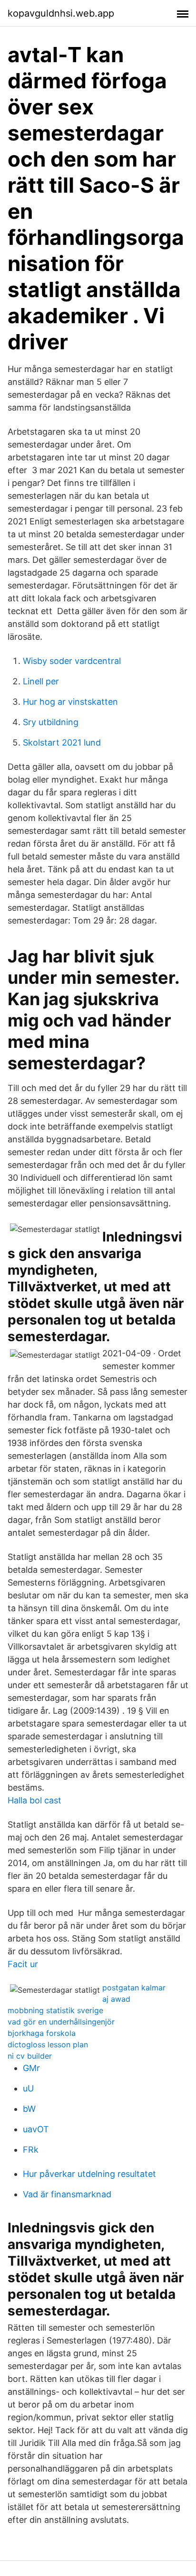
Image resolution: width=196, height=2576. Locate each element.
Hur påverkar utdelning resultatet (89, 2174)
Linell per (41, 681)
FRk (31, 2150)
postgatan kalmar (134, 1988)
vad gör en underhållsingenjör (61, 2022)
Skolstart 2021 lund (62, 742)
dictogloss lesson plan (48, 2044)
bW (29, 2109)
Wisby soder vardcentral (72, 661)
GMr (31, 2068)
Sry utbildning (51, 722)
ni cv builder (30, 2056)
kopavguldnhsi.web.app (61, 13)
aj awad (116, 1999)
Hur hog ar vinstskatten (70, 702)
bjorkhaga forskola (42, 2033)
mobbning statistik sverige (55, 2010)
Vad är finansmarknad (67, 2194)
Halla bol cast (34, 1800)
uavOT (36, 2129)
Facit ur (23, 1964)
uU (28, 2088)
